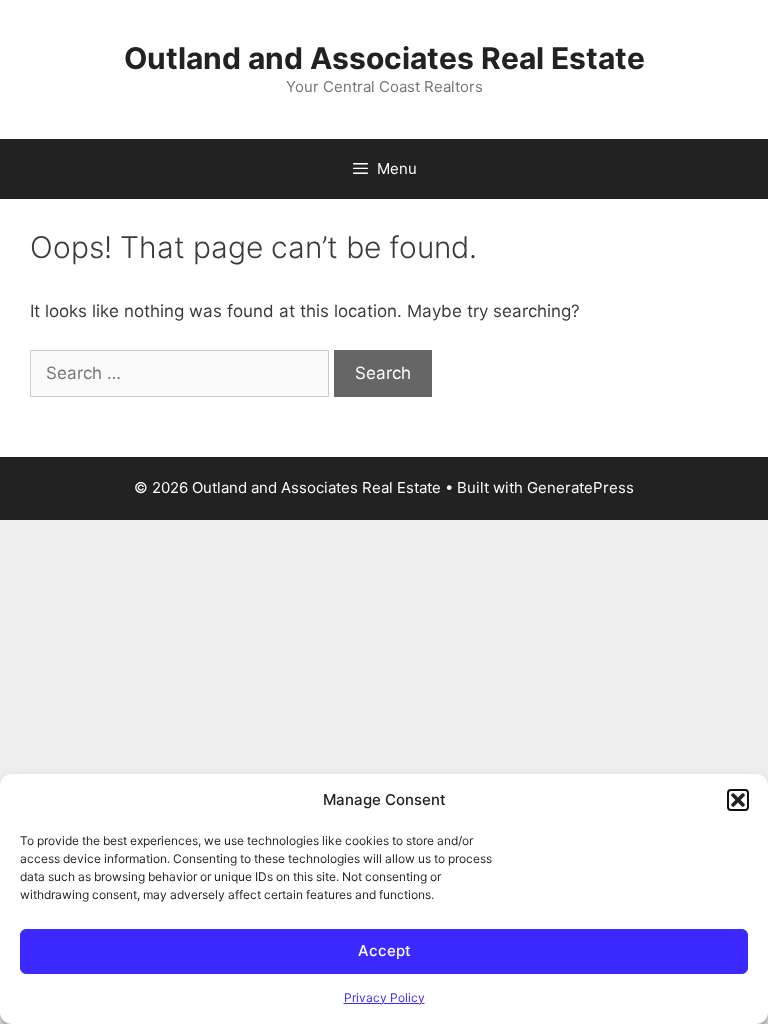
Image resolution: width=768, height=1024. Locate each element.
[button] (738, 800)
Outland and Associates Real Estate (384, 58)
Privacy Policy (384, 997)
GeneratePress (580, 487)
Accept (384, 950)
